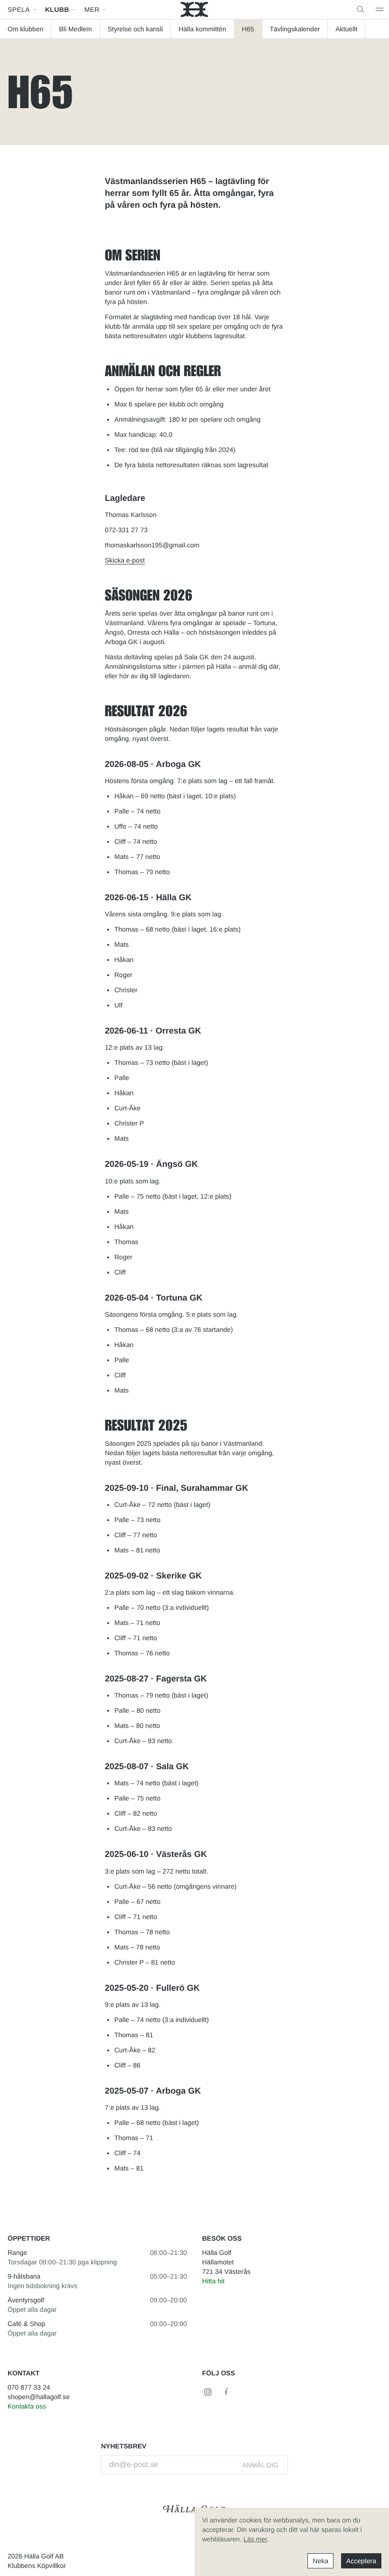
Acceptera (361, 2561)
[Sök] (361, 9)
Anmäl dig (261, 2465)
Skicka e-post (125, 560)
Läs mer (255, 2539)
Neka (320, 2561)
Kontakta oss (27, 2406)
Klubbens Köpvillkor (37, 2566)
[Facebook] (227, 2392)
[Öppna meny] (380, 9)
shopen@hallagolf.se (39, 2397)
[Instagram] (208, 2392)
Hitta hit (213, 2281)
